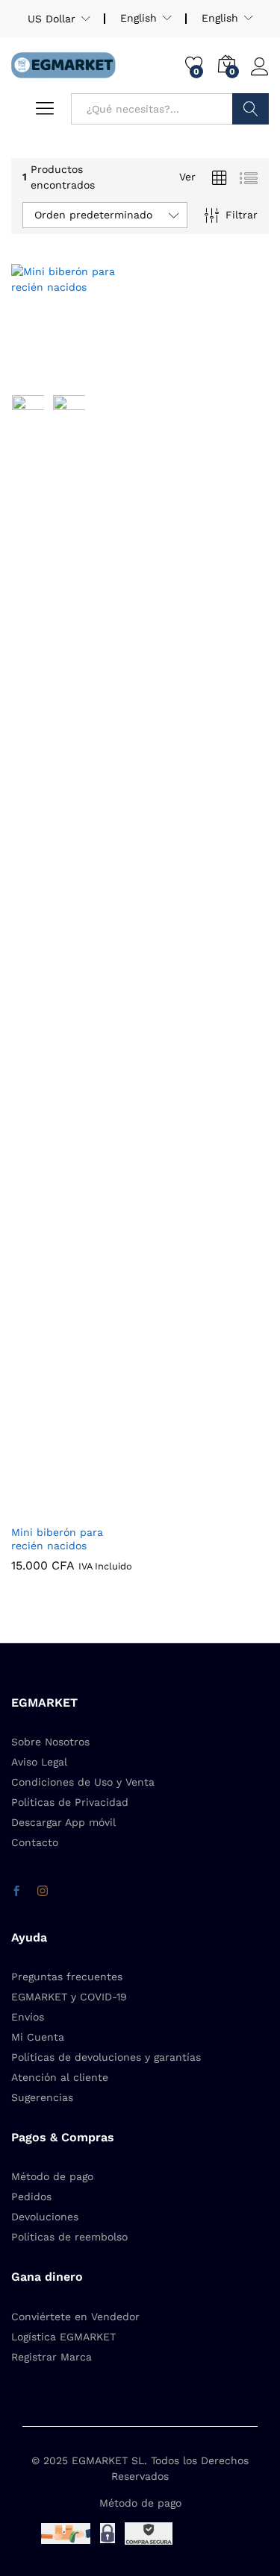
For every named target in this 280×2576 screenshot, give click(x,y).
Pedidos (31, 2196)
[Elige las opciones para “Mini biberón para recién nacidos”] (37, 377)
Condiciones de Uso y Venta (83, 1782)
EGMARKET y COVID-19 (69, 1997)
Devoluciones (45, 2217)
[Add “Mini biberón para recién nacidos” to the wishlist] (106, 377)
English (220, 18)
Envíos (28, 2017)
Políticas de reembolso (69, 2237)
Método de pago (52, 2176)
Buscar (251, 109)
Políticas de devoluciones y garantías (106, 2057)
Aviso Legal (39, 1762)
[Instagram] (43, 1892)
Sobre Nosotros (50, 1742)
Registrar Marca (52, 2357)
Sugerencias (42, 2097)
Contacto (35, 1842)
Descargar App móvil (63, 1822)
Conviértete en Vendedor (75, 2317)
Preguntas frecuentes (67, 1977)
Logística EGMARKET (63, 2337)
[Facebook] (16, 1892)
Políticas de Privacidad (70, 1802)
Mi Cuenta (38, 2037)
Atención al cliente (60, 2077)
